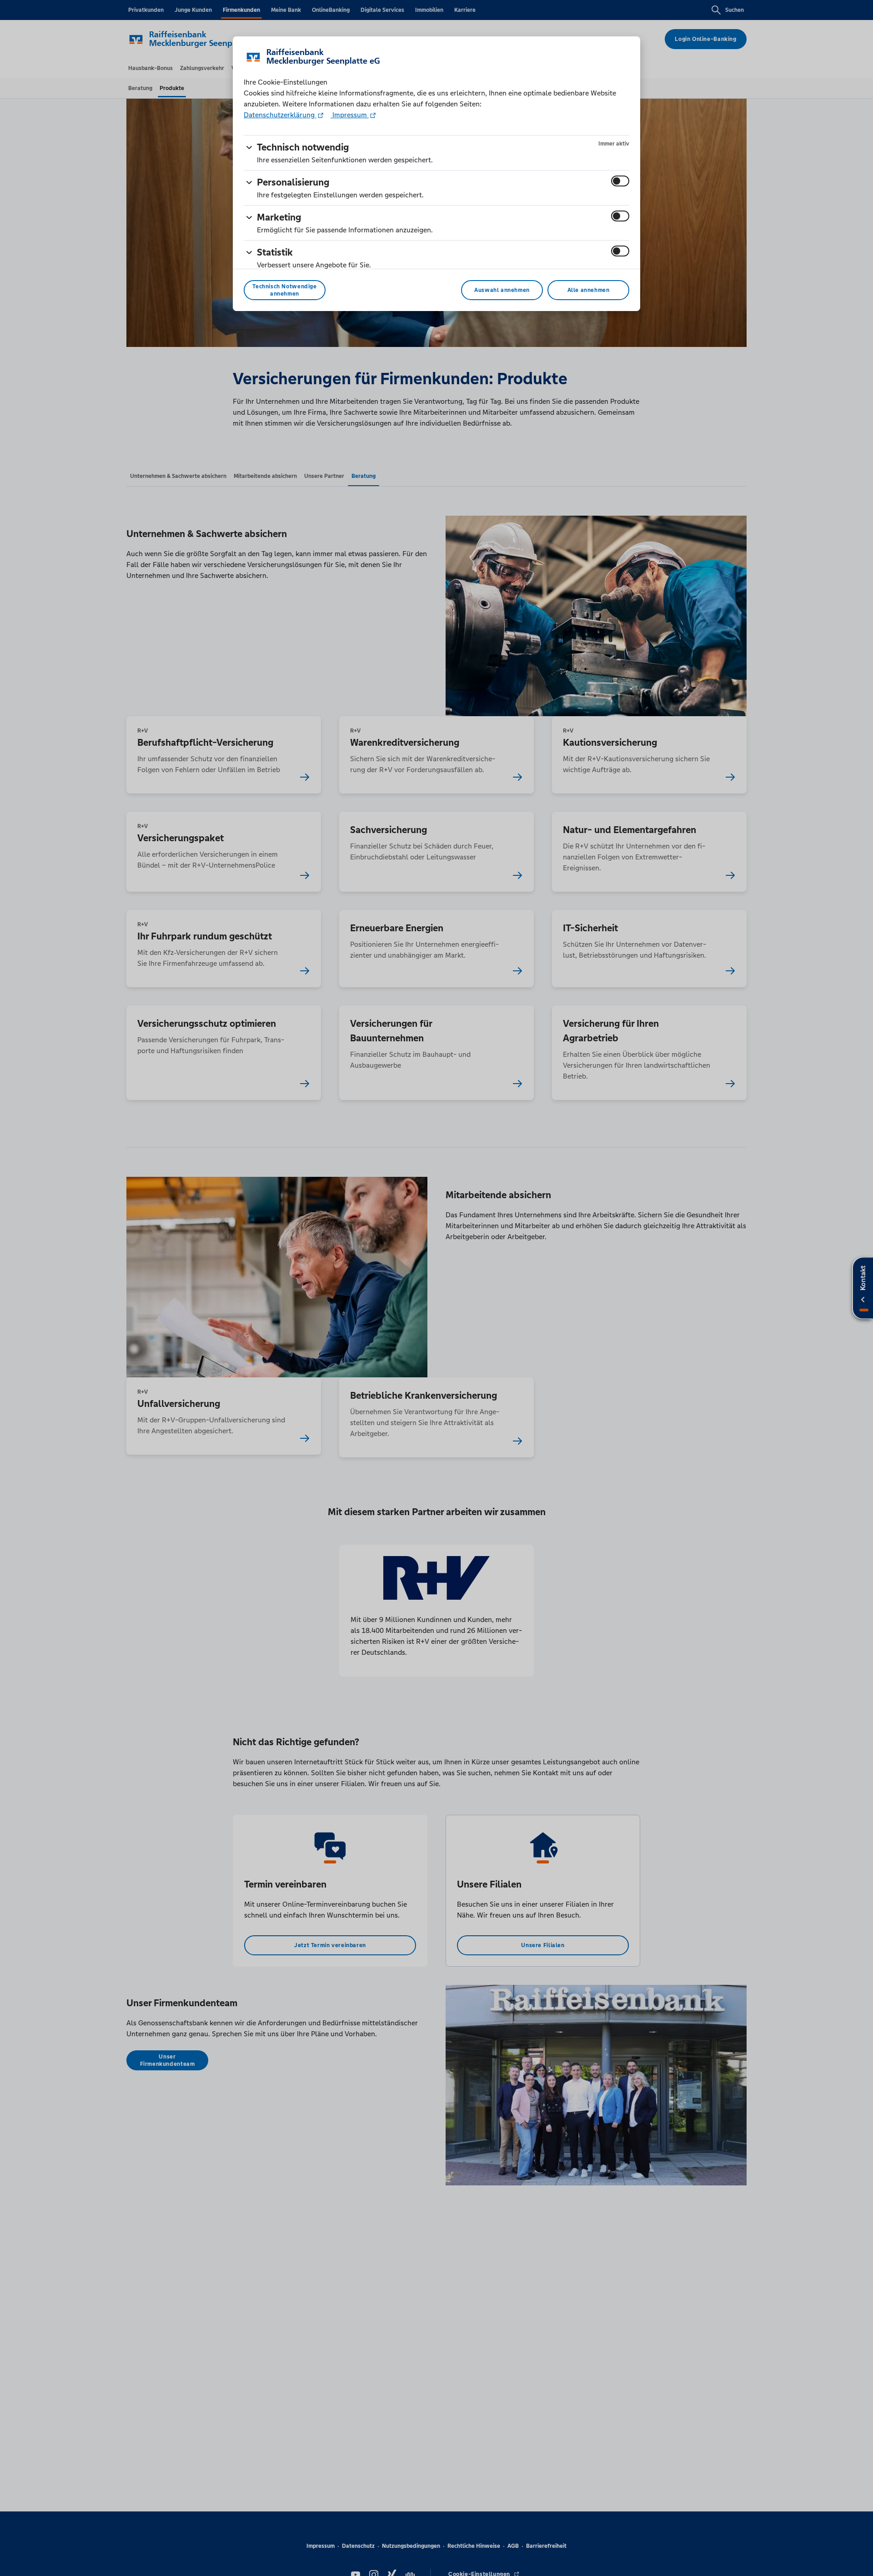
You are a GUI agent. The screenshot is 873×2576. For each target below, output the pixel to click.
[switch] (620, 181)
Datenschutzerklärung (280, 115)
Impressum (350, 115)
